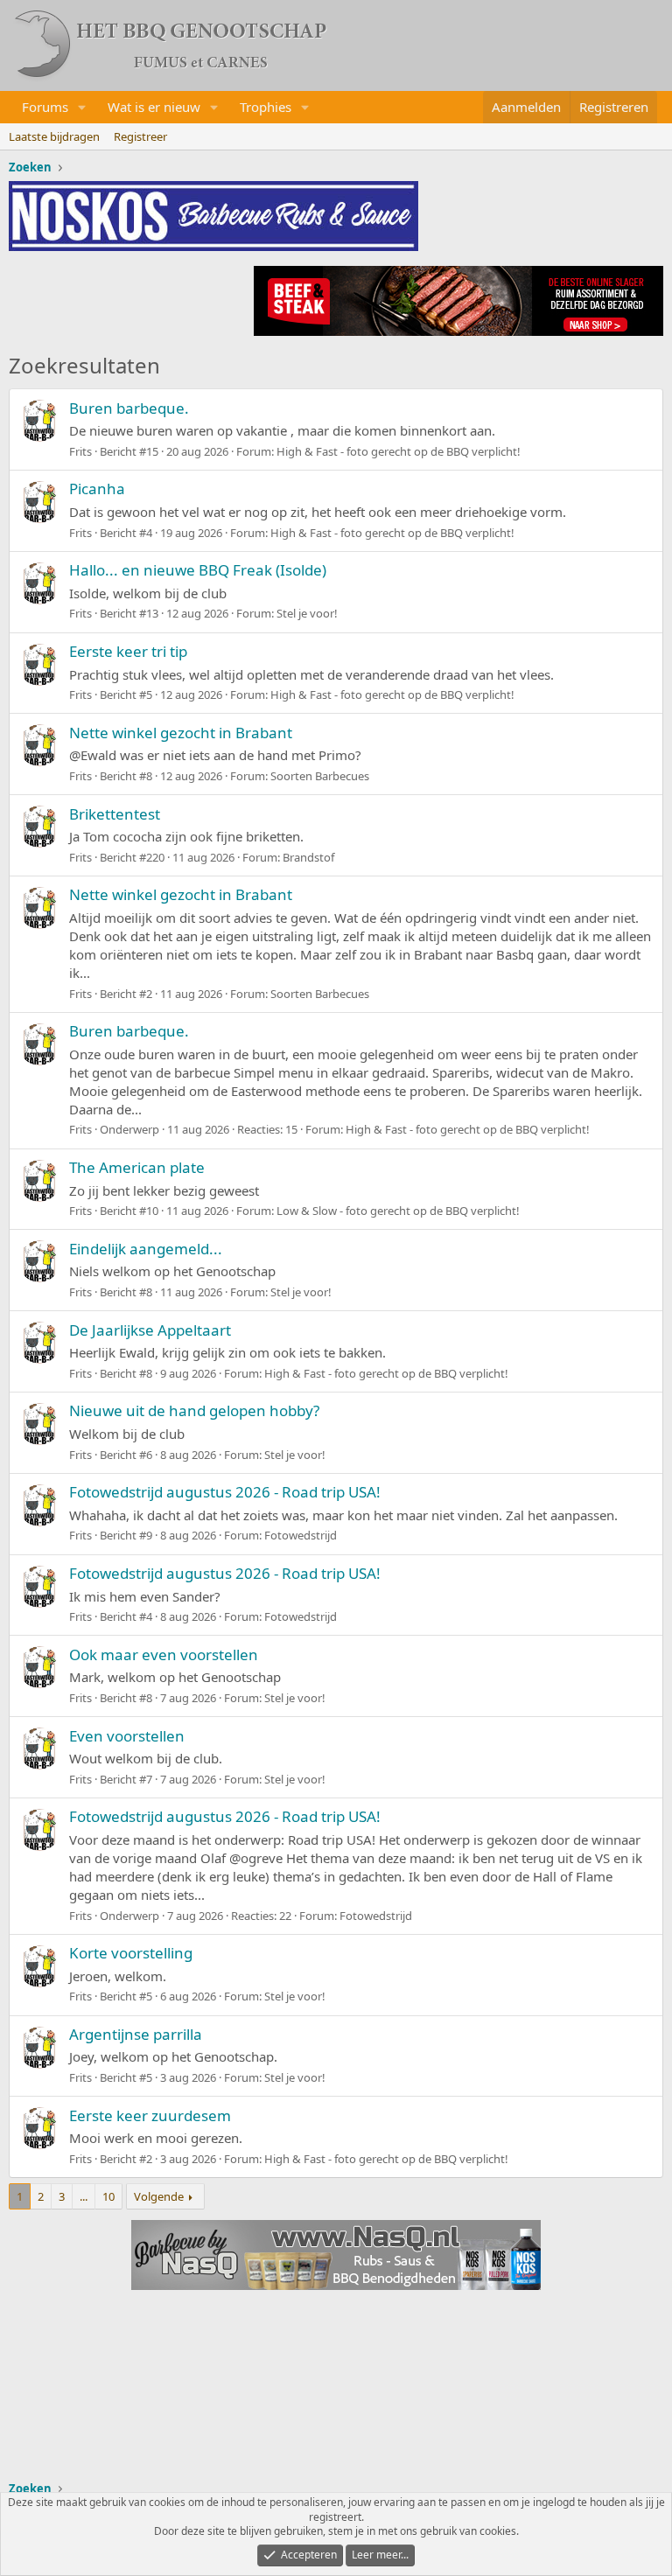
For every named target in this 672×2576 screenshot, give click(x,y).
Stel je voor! (307, 613)
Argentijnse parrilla (136, 2034)
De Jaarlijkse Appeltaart (150, 1330)
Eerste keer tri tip (128, 651)
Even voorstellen (127, 1736)
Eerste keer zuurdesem (150, 2115)
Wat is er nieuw (154, 107)
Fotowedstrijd (301, 1535)
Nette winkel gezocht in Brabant (181, 733)
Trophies (266, 107)
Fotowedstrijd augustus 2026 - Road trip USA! (225, 1492)
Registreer (140, 136)
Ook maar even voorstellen (164, 1655)
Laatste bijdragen (54, 136)
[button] (82, 107)
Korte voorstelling (131, 1953)
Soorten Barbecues (320, 776)
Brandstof (308, 857)
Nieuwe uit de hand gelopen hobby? (194, 1410)
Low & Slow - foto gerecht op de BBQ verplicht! (398, 1211)
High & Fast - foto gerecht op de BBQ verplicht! (399, 451)
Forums (45, 107)
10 (108, 2196)
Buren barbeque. (129, 408)
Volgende (159, 2196)
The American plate (137, 1167)
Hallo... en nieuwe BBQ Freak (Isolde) (198, 570)
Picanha (97, 489)
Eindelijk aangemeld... (146, 1249)
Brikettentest (115, 814)
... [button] (84, 2196)
